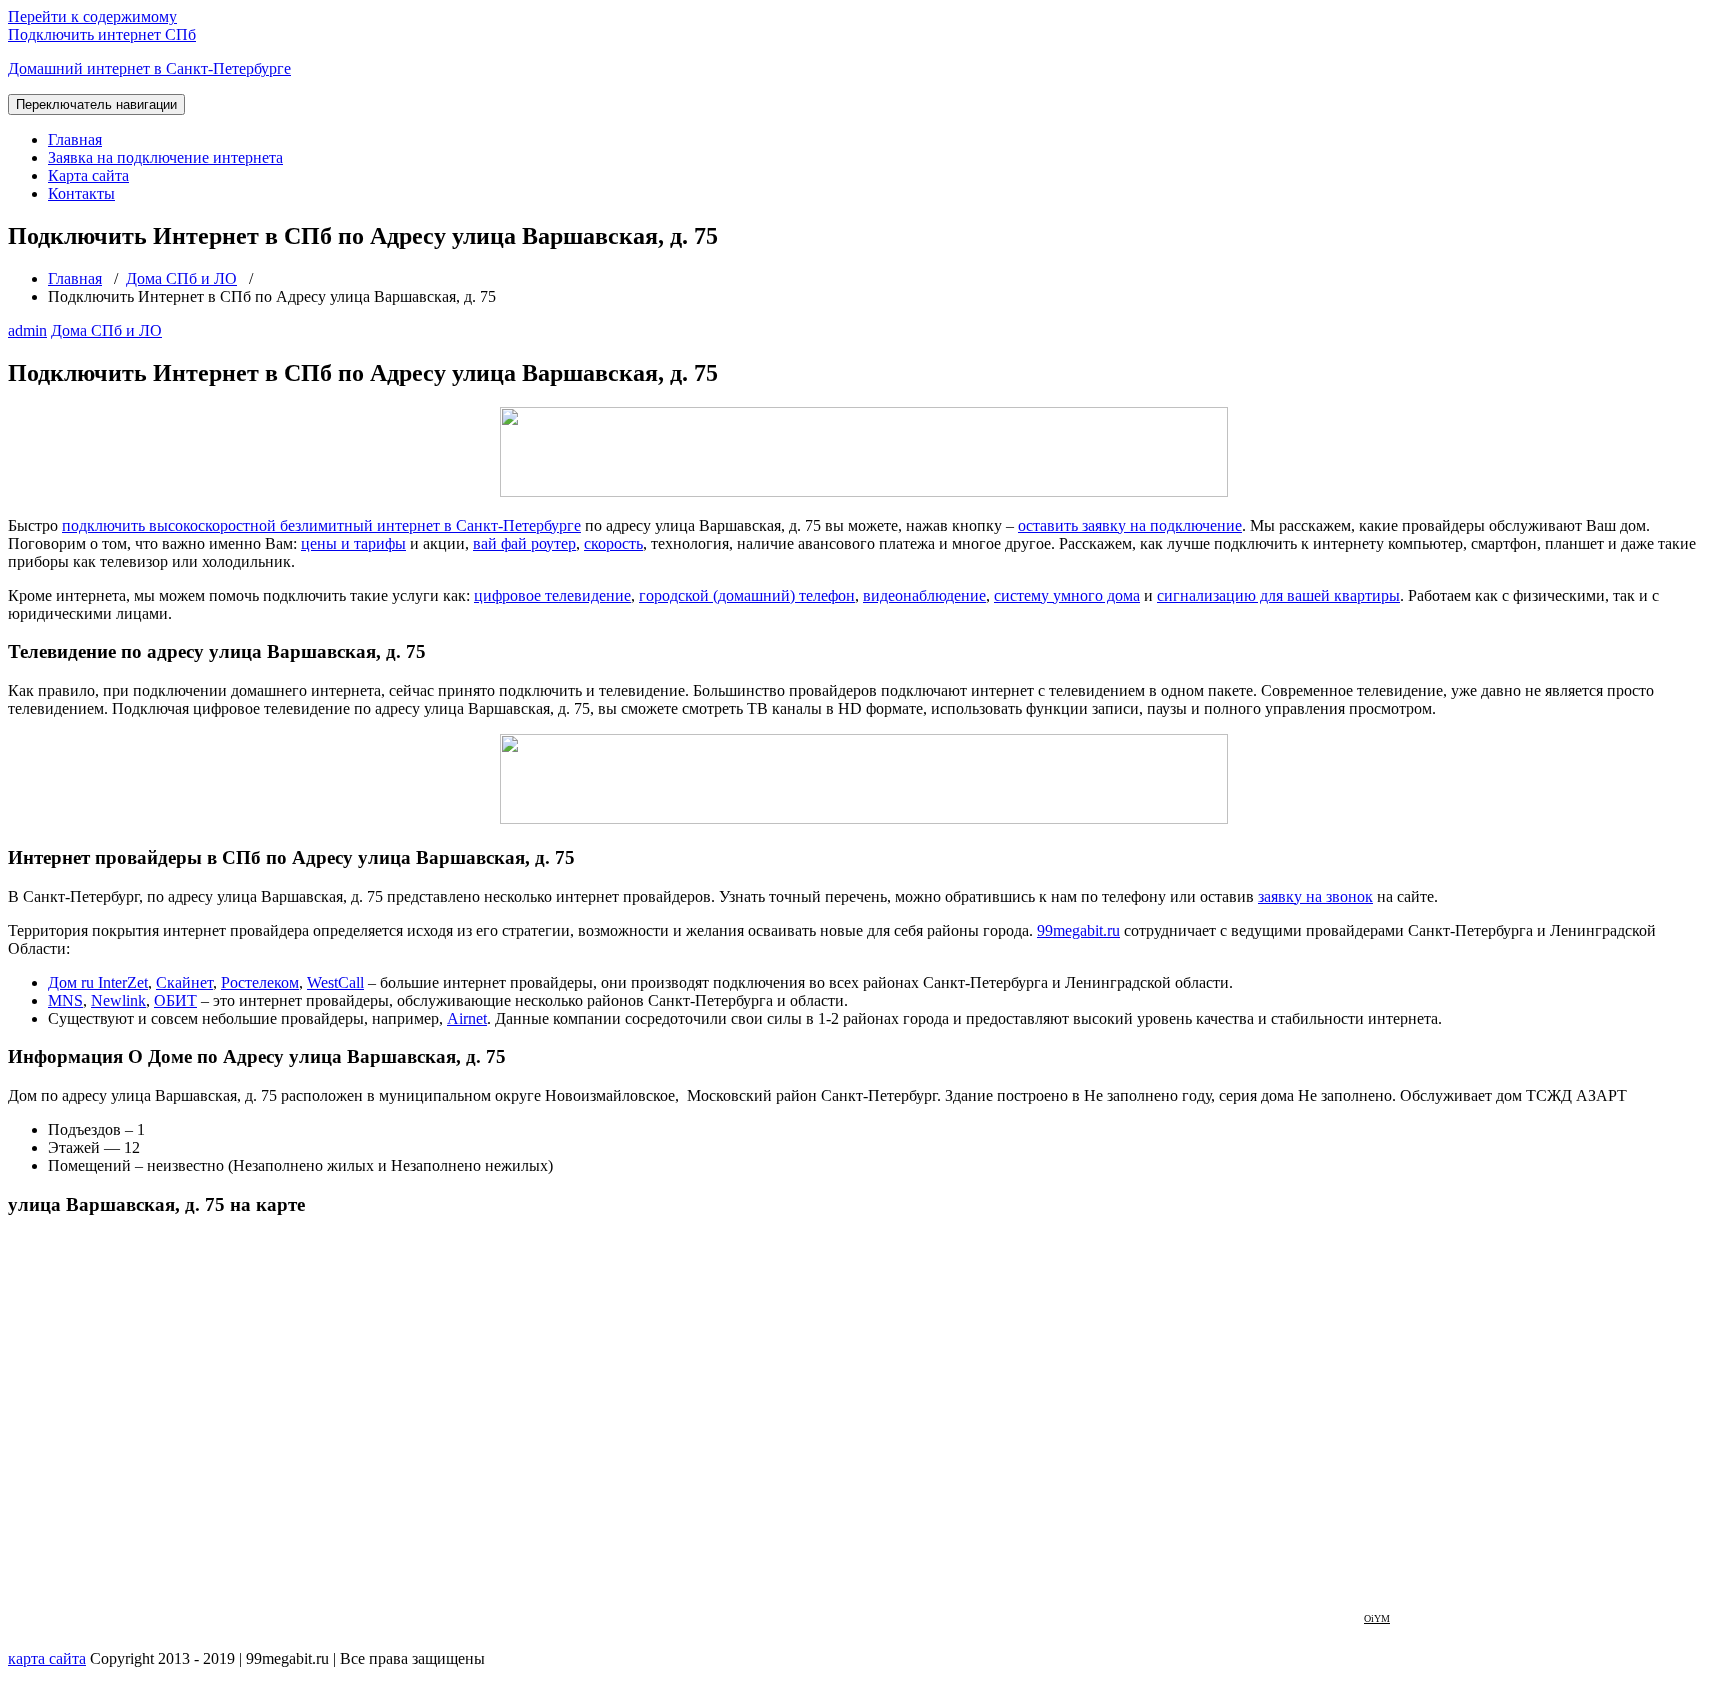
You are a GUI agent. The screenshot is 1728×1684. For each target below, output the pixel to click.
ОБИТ (175, 1000)
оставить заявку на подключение (1130, 525)
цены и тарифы (353, 543)
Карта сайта (88, 175)
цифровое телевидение (552, 595)
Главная (75, 139)
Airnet (467, 1018)
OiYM (1377, 1618)
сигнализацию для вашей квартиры (1278, 595)
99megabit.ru (1078, 930)
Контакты (81, 193)
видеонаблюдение (924, 595)
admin (27, 330)
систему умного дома (1067, 595)
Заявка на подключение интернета (165, 157)
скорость (613, 543)
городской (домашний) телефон (747, 595)
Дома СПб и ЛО (181, 278)
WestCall (335, 982)
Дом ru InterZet (98, 982)
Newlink (118, 1000)
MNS (65, 1000)
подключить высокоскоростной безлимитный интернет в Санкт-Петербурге (321, 525)
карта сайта (47, 1658)
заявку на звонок (1315, 896)
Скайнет (184, 982)
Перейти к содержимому (92, 16)
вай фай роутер (524, 543)
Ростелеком (260, 982)
